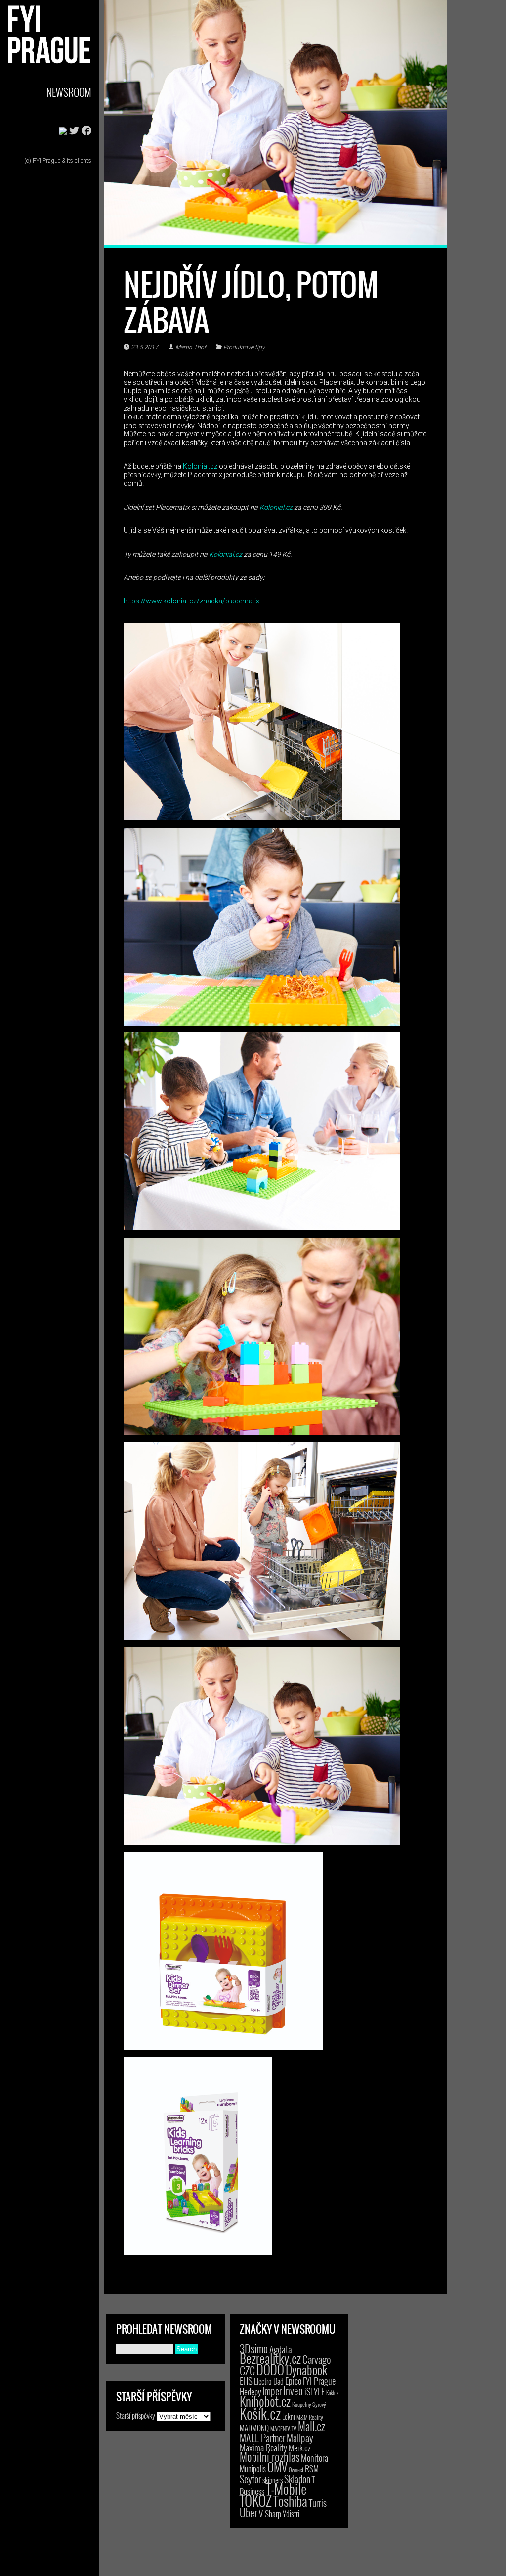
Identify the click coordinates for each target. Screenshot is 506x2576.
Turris (318, 2503)
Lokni (289, 2417)
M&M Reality (310, 2417)
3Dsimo (254, 2348)
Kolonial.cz (200, 466)
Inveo (293, 2390)
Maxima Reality (263, 2447)
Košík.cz (260, 2413)
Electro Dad (269, 2381)
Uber (249, 2512)
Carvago (317, 2359)
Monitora (315, 2458)
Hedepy (250, 2391)
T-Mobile (286, 2489)
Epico (293, 2381)
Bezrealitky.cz (270, 2358)
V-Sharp (270, 2513)
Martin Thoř (191, 347)
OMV (277, 2467)
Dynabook (306, 2370)
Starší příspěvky (136, 2415)
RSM (312, 2469)
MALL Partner (262, 2438)
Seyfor (250, 2479)
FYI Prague (319, 2381)
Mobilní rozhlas (270, 2457)
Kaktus (332, 2393)
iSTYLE (315, 2391)
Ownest (296, 2469)
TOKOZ (256, 2500)
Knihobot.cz (265, 2401)
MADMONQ (254, 2428)
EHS (246, 2381)
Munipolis (253, 2469)
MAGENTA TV (283, 2428)
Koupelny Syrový (309, 2404)
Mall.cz (312, 2426)
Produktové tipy (244, 347)
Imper (272, 2391)
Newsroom (69, 92)
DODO (270, 2369)
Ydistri (291, 2514)
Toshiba (290, 2501)
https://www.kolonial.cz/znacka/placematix (191, 601)
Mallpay (300, 2438)
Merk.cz (300, 2448)
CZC (247, 2370)
